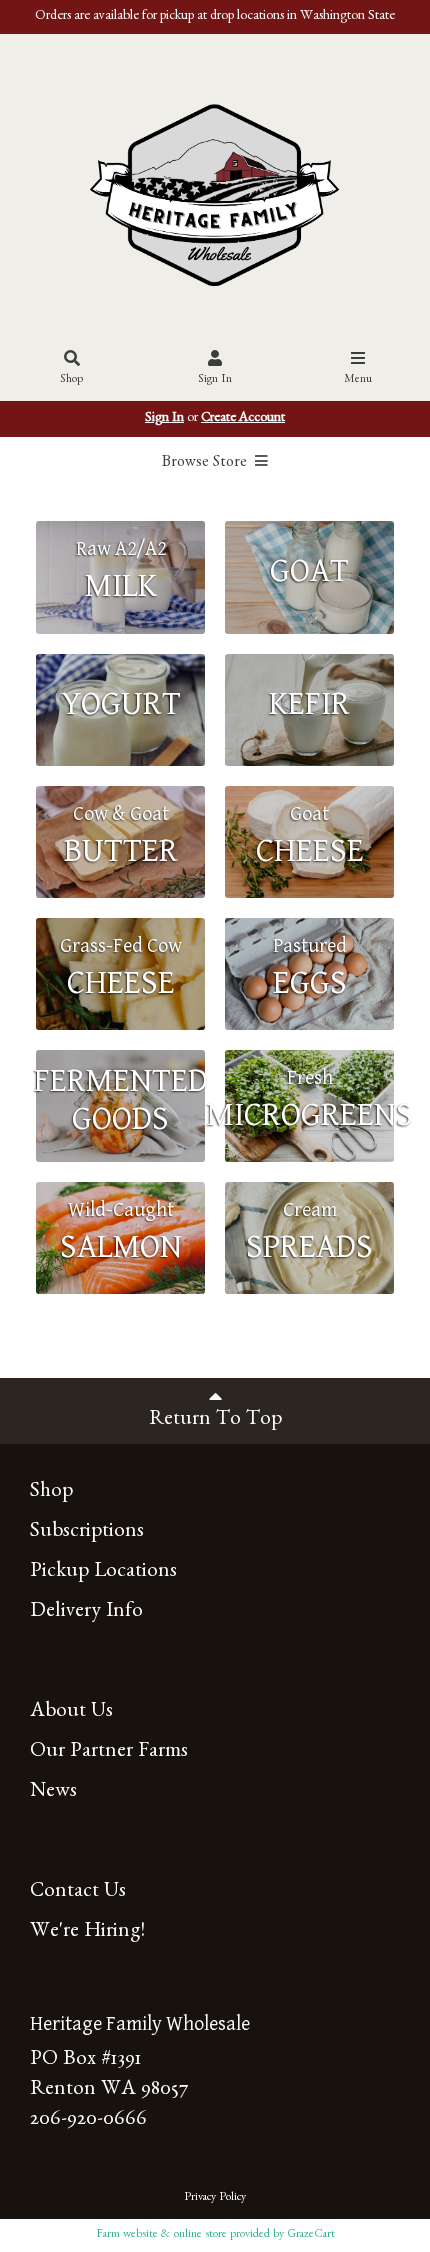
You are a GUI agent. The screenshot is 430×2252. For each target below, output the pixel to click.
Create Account (243, 419)
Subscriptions (87, 1533)
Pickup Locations (103, 1573)
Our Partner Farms (109, 1753)
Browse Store (206, 464)
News (53, 1793)
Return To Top (215, 1421)
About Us (71, 1713)
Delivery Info (86, 1613)
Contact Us (78, 1893)
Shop (71, 380)
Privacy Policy (215, 2198)
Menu (358, 380)
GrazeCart (311, 2235)
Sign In (215, 380)
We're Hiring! (87, 1933)
